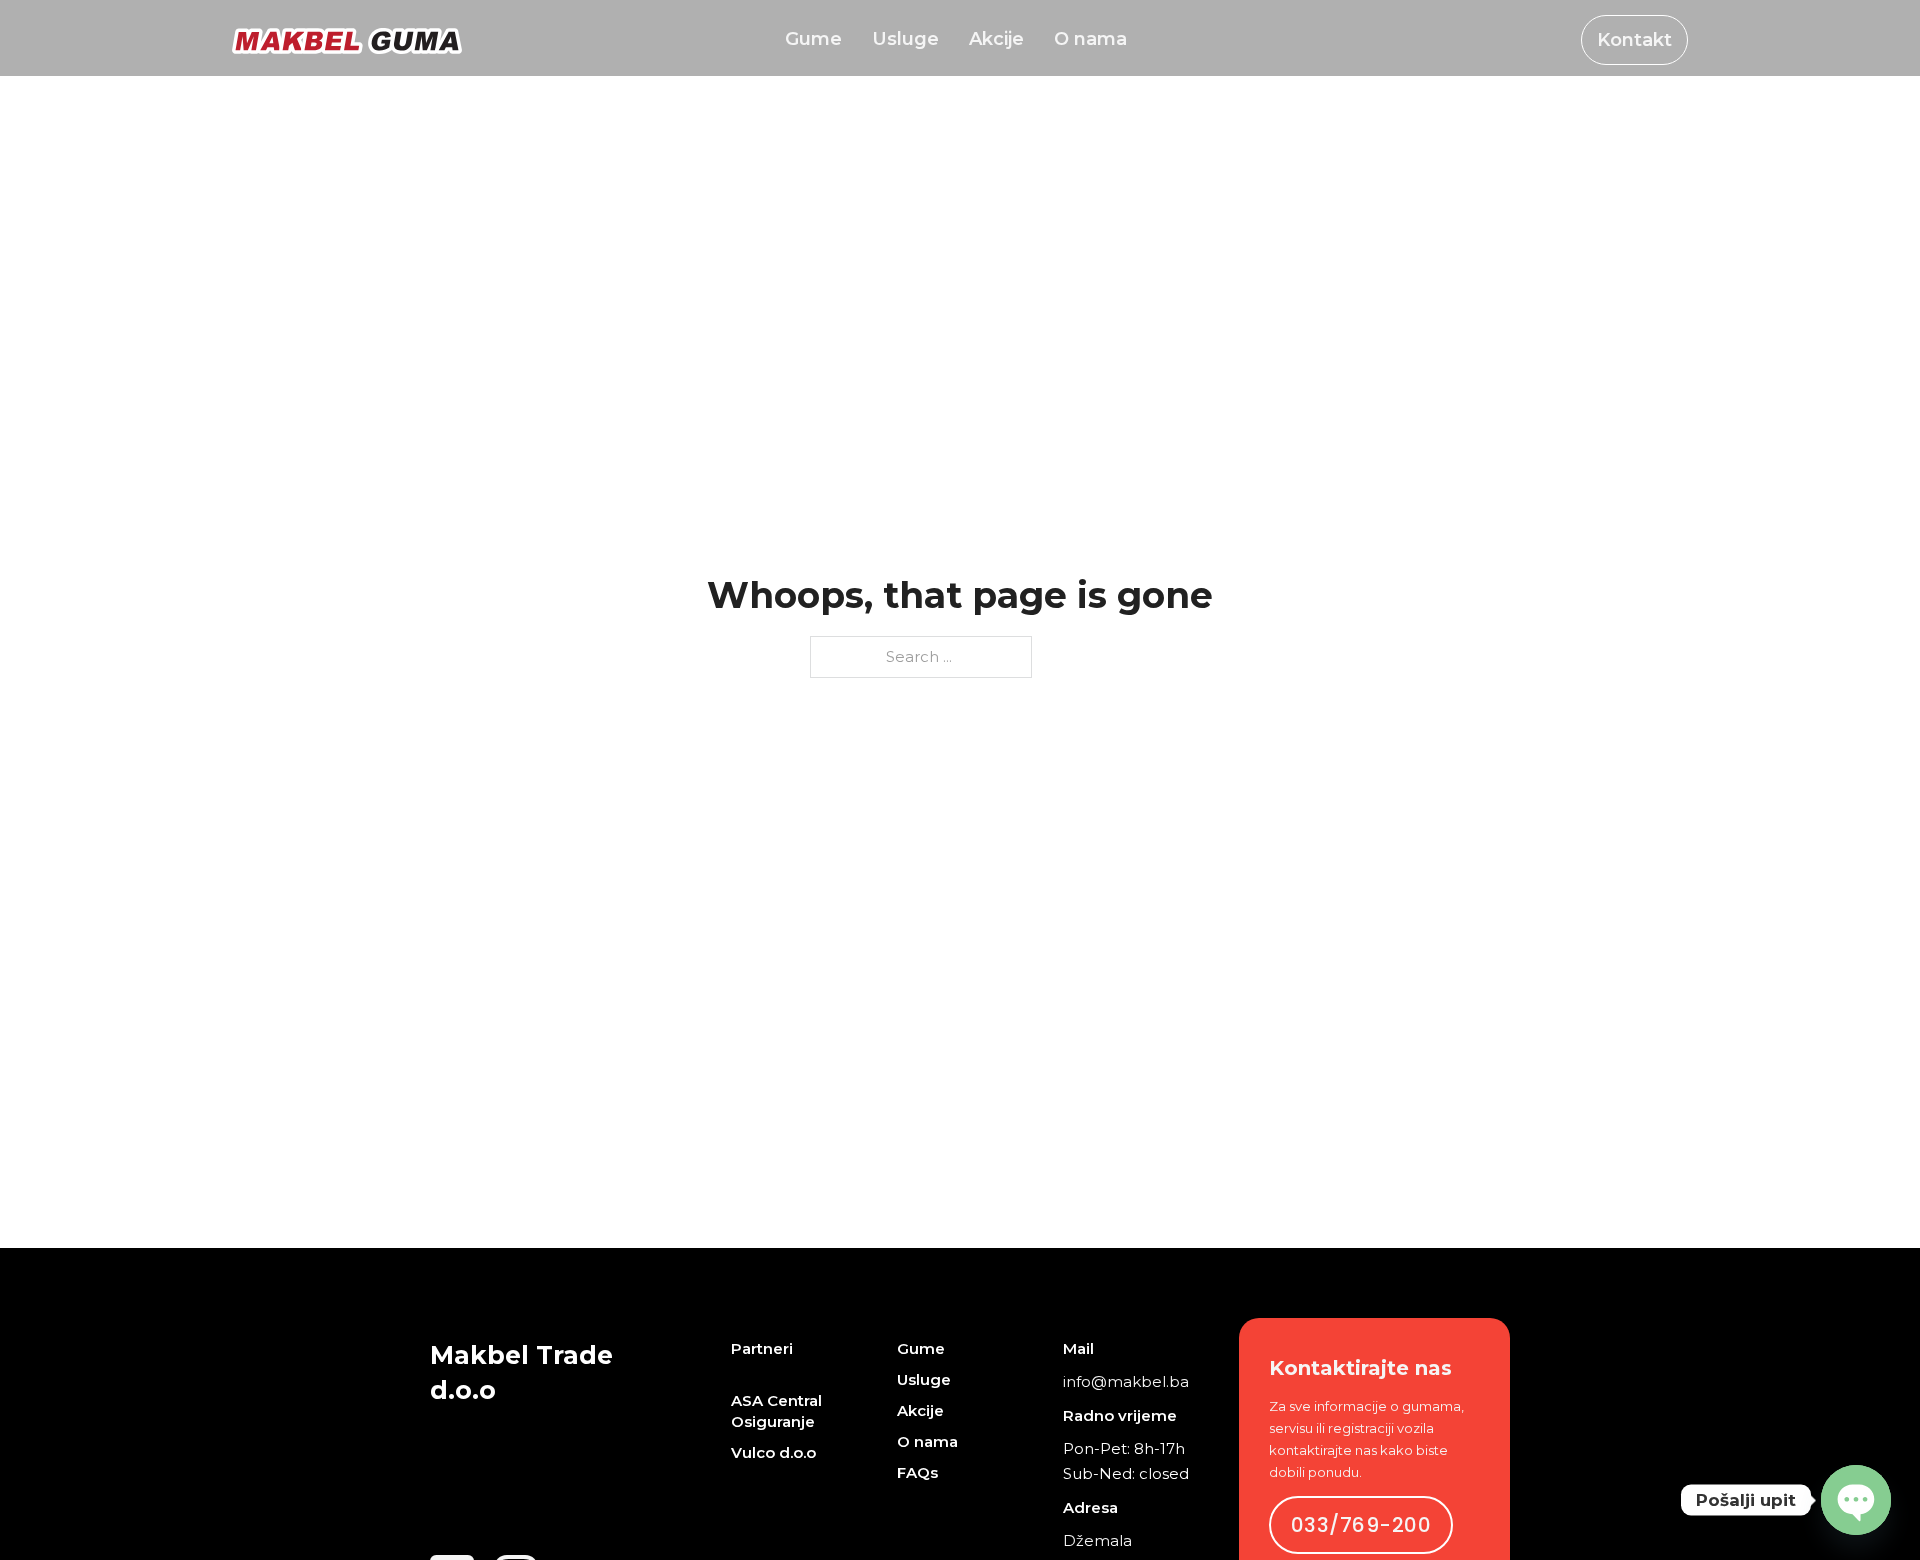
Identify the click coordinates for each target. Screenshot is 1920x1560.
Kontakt (1634, 40)
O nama (1090, 40)
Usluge (905, 40)
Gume (813, 40)
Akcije (996, 40)
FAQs (917, 1472)
